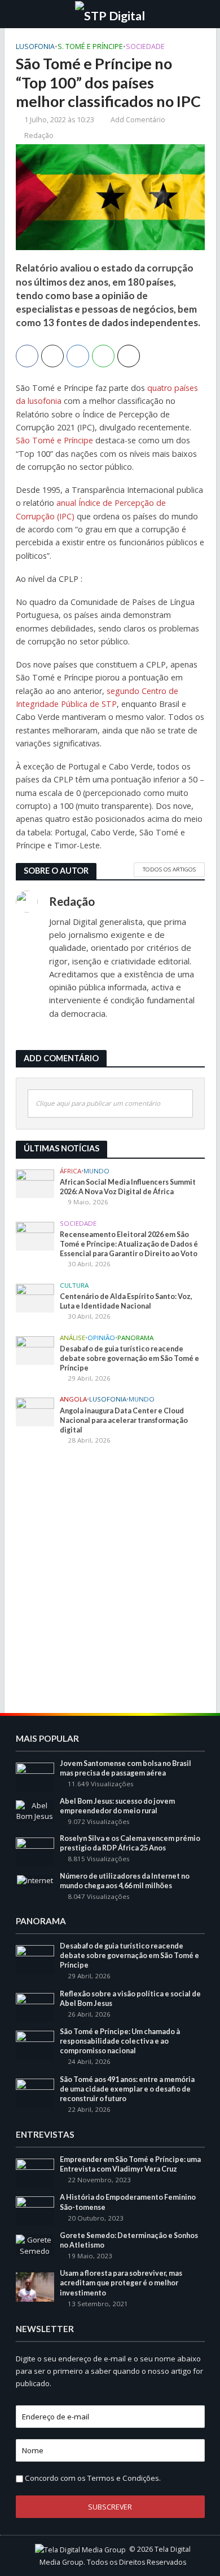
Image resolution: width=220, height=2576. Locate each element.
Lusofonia (35, 46)
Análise (72, 1338)
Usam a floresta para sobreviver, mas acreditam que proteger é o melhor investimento (121, 2283)
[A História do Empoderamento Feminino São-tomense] (35, 2210)
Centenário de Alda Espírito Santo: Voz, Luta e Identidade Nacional (126, 1301)
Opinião (101, 1338)
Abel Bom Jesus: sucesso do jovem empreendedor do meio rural (117, 1806)
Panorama (135, 1338)
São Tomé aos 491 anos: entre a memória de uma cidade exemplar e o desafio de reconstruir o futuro (127, 2089)
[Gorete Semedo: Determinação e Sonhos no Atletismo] (35, 2245)
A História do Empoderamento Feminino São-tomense (128, 2202)
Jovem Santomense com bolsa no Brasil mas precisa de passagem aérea (126, 1768)
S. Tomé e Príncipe (90, 46)
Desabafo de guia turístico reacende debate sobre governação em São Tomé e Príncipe (129, 1358)
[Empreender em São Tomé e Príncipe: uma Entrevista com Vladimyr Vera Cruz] (35, 2172)
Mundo (96, 1171)
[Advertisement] (110, 1569)
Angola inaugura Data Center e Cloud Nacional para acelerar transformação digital (124, 1420)
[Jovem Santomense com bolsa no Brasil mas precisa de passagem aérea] (35, 1776)
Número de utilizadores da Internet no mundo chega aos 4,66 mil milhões (125, 1881)
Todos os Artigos (169, 869)
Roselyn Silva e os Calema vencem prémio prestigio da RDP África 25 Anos (130, 1843)
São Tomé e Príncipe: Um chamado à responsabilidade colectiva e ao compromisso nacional (120, 2041)
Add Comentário (138, 120)
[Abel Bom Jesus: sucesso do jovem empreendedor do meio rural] (35, 1810)
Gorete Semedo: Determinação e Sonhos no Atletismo (129, 2240)
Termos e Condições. (124, 2478)
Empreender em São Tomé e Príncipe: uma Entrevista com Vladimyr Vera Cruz (130, 2164)
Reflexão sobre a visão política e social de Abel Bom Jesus (130, 1999)
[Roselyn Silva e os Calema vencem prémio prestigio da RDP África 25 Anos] (35, 1851)
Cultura (74, 1285)
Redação (39, 135)
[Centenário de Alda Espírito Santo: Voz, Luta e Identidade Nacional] (35, 1297)
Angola (73, 1399)
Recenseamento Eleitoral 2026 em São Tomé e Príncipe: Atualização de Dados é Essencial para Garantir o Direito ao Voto (129, 1244)
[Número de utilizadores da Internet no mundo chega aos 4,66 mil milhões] (35, 1880)
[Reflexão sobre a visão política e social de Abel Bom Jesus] (35, 2006)
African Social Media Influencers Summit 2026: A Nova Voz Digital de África (128, 1187)
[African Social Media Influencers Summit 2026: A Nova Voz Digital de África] (35, 1183)
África (71, 1171)
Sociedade (145, 46)
